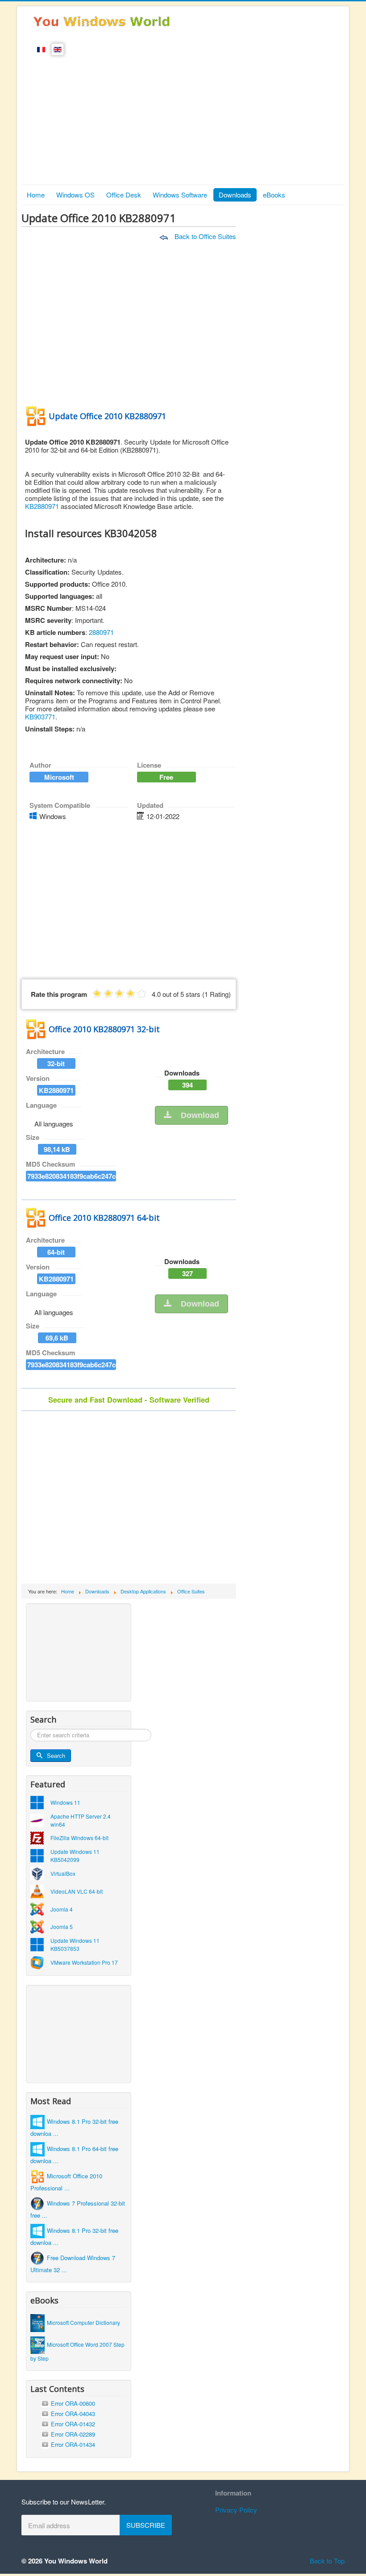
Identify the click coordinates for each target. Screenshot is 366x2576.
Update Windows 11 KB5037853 (75, 1944)
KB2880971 (42, 506)
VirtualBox (63, 1873)
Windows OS (75, 195)
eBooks (274, 195)
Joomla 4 (62, 1909)
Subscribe (146, 2525)
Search (56, 1755)
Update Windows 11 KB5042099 (75, 1855)
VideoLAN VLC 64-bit (77, 1891)
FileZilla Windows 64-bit (79, 1838)
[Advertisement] (183, 118)
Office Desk (124, 195)
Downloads (235, 195)
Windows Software (180, 195)
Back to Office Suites (204, 236)
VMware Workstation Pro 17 (84, 1962)
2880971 (101, 632)
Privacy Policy (236, 2510)
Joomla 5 (62, 1927)
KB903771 (40, 716)
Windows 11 (65, 1802)
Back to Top (327, 2561)
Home (36, 195)
